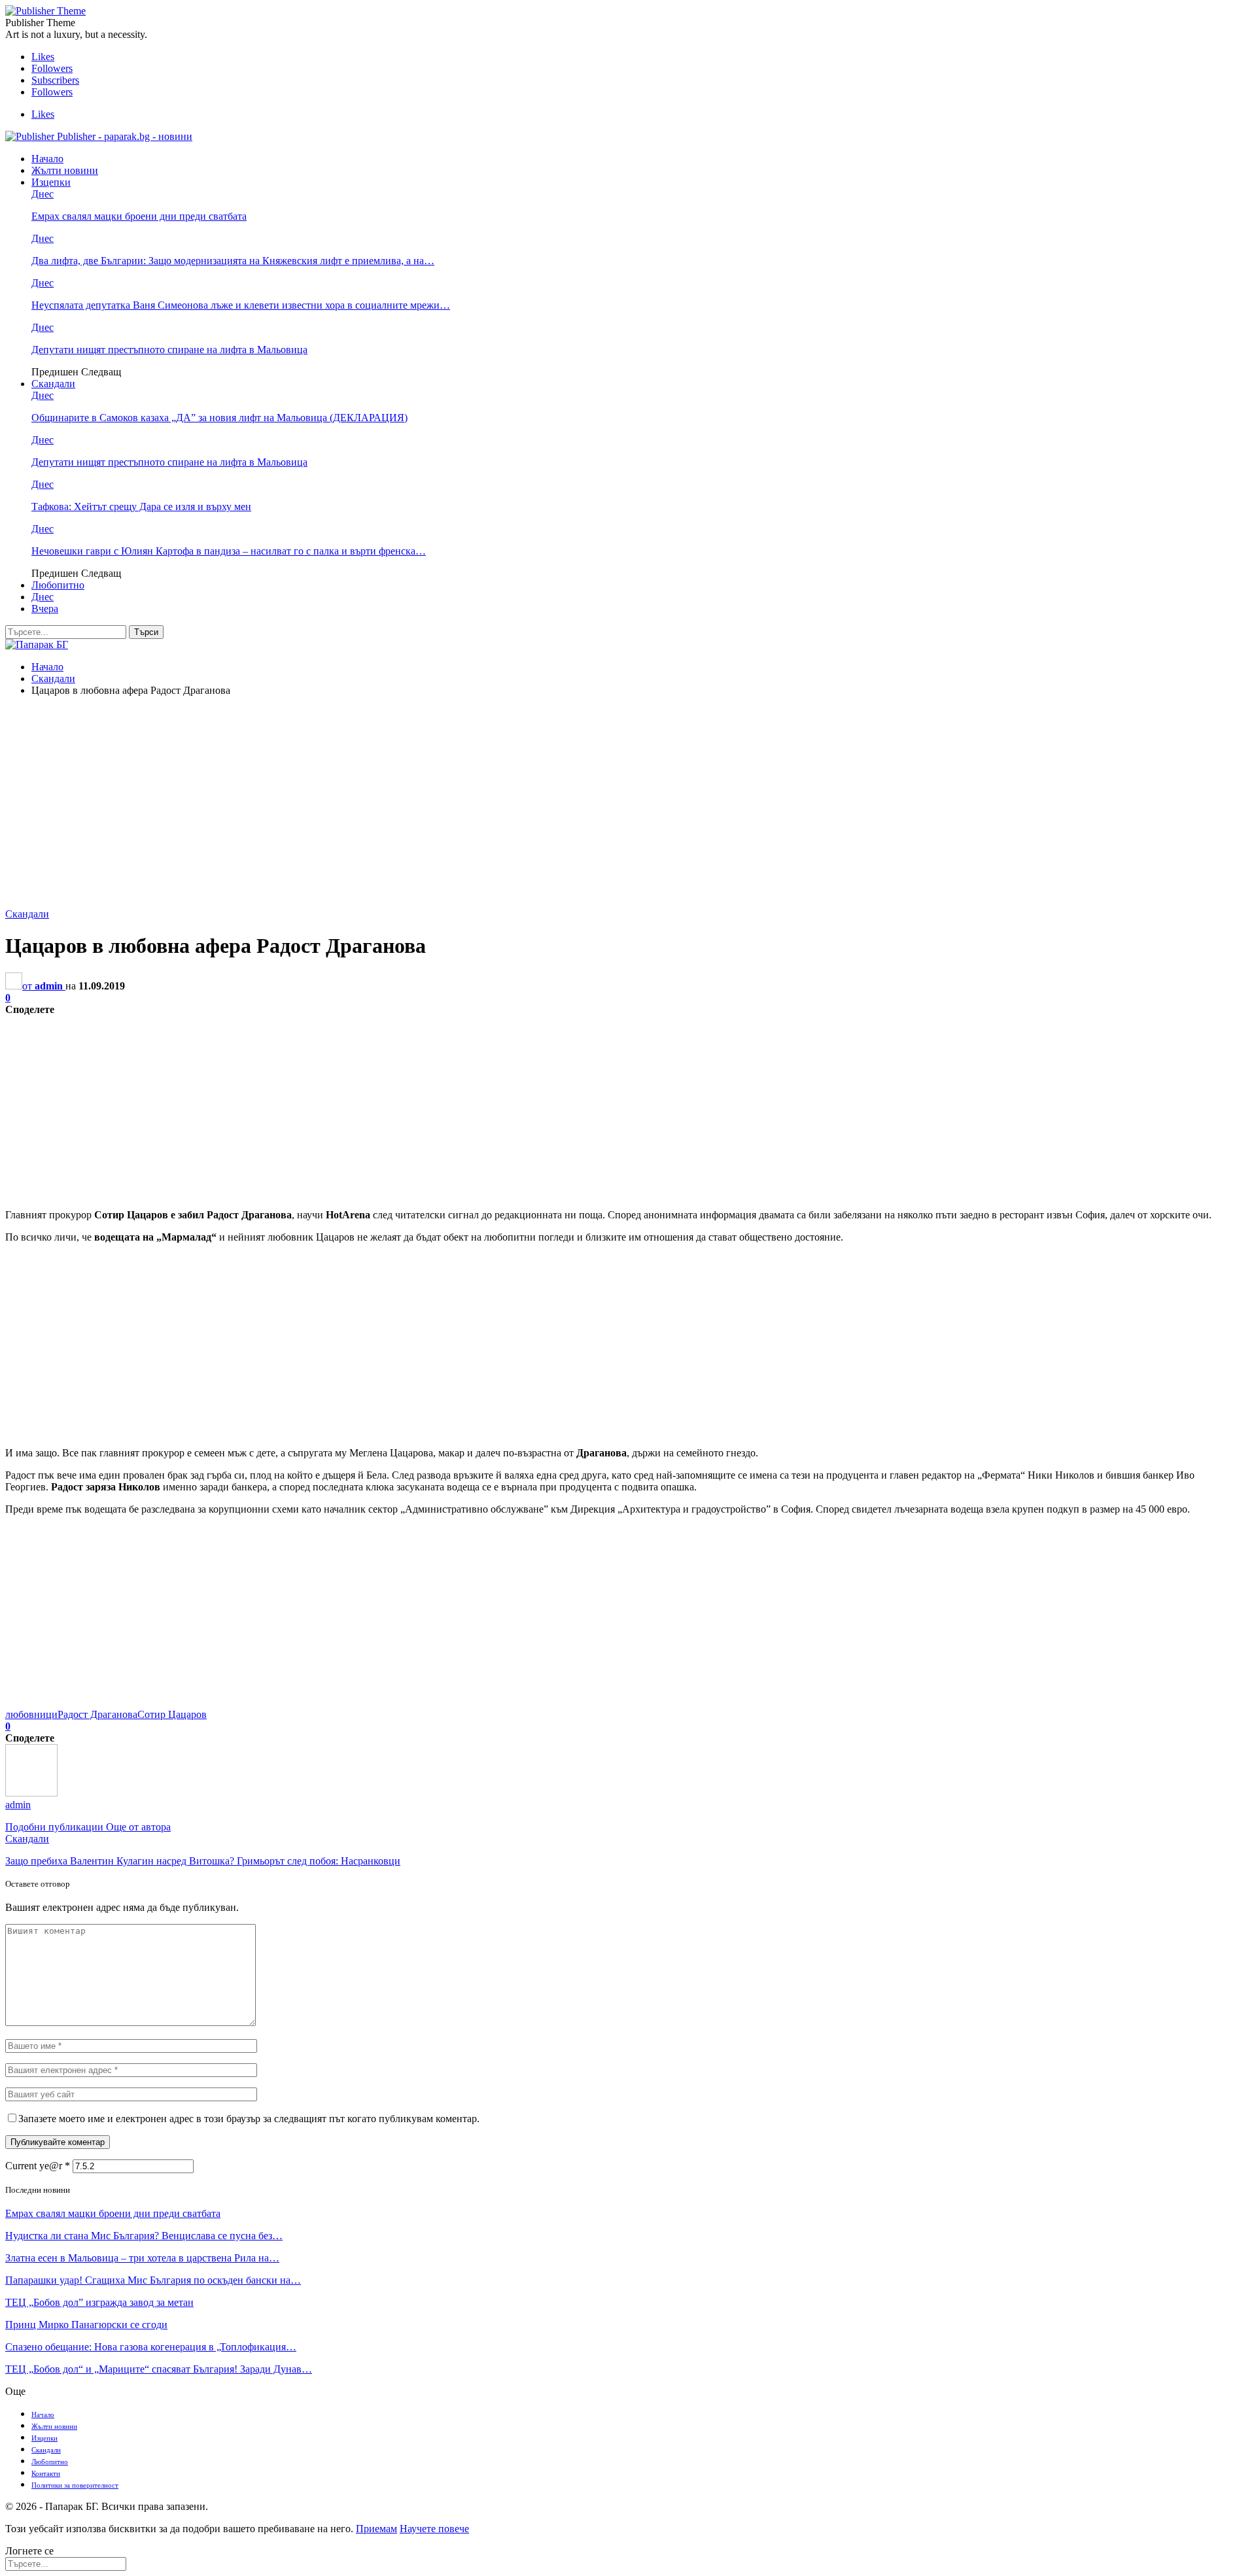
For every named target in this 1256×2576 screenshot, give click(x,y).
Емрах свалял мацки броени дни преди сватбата (139, 216)
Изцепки (51, 182)
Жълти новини (65, 170)
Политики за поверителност (75, 2485)
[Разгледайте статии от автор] (31, 1793)
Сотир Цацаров (172, 1714)
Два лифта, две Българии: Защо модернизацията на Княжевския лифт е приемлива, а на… (233, 261)
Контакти (46, 2473)
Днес (43, 194)
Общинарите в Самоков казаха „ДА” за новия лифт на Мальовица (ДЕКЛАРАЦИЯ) (219, 418)
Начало (47, 159)
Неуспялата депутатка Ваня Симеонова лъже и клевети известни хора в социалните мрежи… (241, 305)
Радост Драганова (97, 1714)
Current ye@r (38, 2166)
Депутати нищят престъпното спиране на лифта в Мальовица (169, 350)
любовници (31, 1714)
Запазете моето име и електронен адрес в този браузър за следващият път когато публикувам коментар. (249, 2119)
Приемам (376, 2529)
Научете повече (434, 2529)
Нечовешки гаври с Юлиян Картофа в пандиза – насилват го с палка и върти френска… (229, 551)
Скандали (53, 384)
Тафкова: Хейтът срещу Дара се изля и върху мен (141, 507)
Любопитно (58, 585)
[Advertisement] (628, 799)
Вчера (45, 609)
